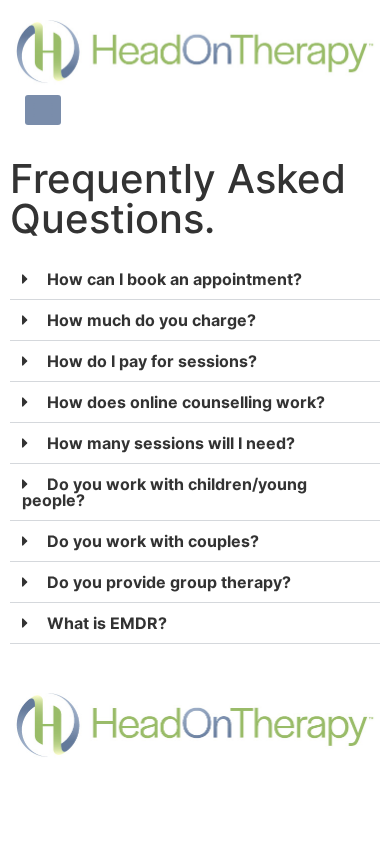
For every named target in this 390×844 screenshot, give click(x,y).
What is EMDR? (107, 623)
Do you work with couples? (153, 541)
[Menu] (43, 110)
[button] (195, 279)
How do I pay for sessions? (152, 361)
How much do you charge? (151, 320)
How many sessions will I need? (171, 443)
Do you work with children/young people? (164, 492)
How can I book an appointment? (174, 279)
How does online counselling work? (186, 402)
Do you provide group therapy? (169, 582)
